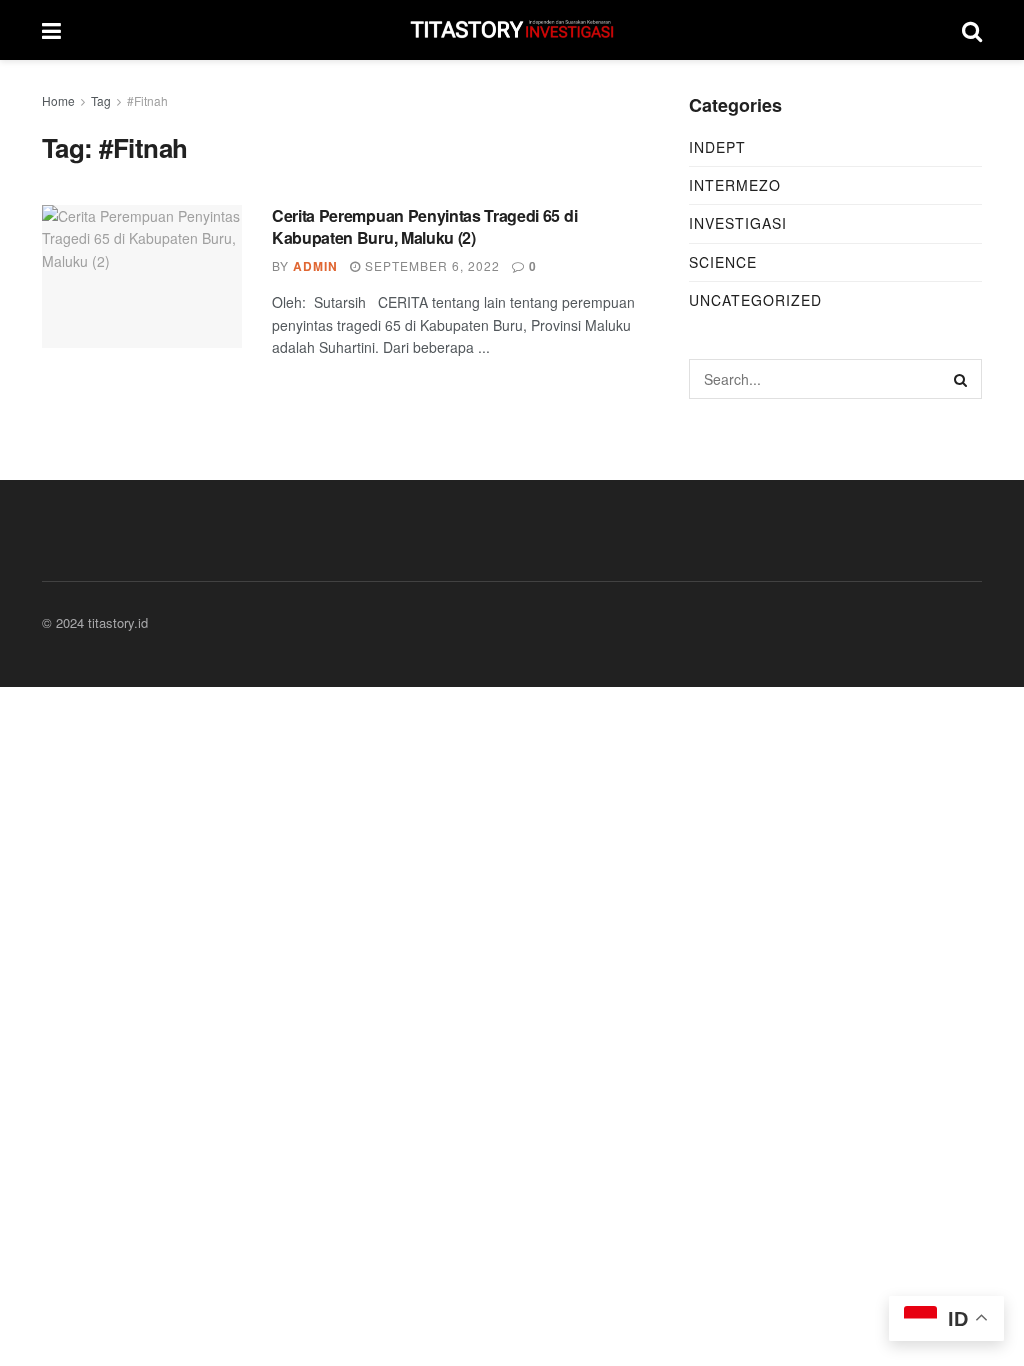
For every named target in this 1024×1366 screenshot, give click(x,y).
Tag (101, 100)
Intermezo (735, 185)
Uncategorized (755, 300)
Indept (717, 147)
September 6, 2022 (430, 265)
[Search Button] (962, 379)
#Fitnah (147, 100)
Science (723, 262)
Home (58, 100)
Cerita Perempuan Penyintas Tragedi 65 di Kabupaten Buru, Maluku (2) (424, 226)
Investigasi (738, 223)
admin (315, 266)
